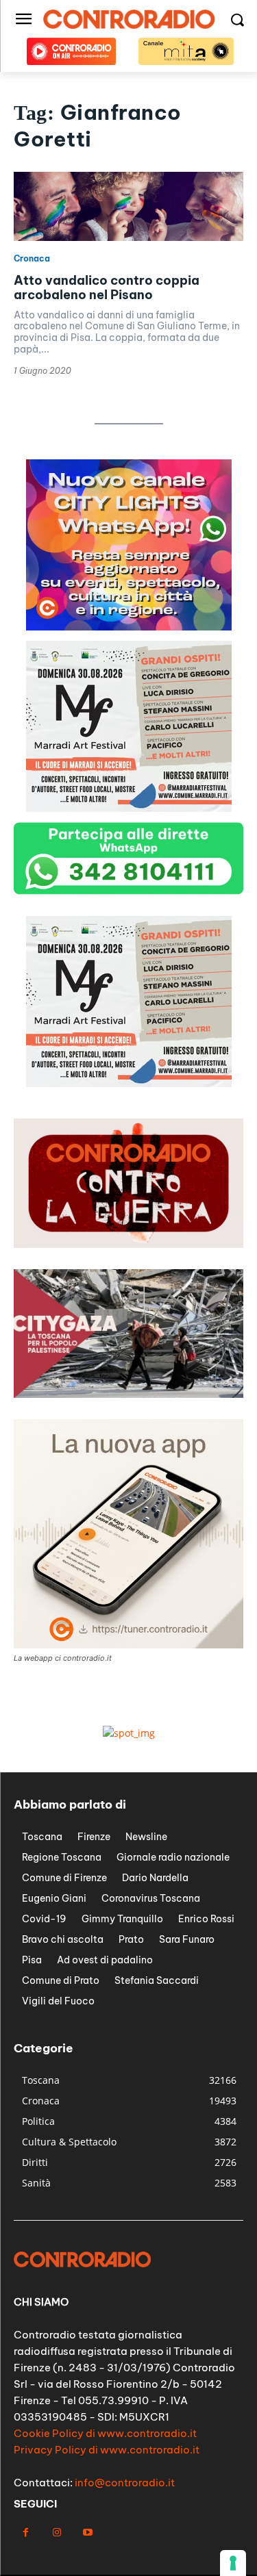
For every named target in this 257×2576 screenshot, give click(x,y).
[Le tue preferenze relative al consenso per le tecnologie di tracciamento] (233, 2563)
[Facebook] (26, 2533)
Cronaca (32, 259)
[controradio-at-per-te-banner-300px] (129, 627)
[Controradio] (128, 19)
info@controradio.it (125, 2483)
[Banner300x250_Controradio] (129, 808)
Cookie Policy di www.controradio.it (105, 2433)
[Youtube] (87, 2533)
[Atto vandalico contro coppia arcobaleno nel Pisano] (128, 206)
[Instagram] (57, 2533)
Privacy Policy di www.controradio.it (107, 2450)
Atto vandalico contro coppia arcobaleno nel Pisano (107, 288)
